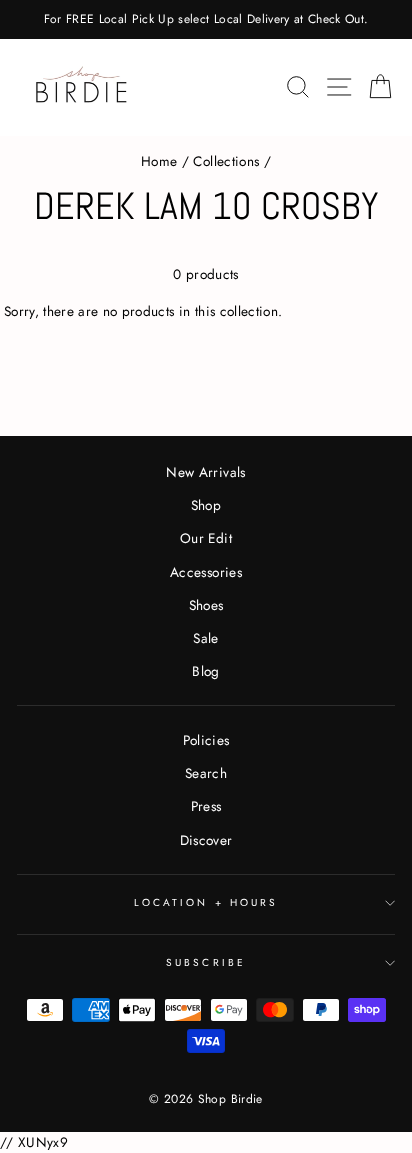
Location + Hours (206, 902)
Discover (206, 840)
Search (206, 773)
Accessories (206, 572)
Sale (205, 638)
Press (206, 806)
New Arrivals (205, 472)
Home (159, 161)
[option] (206, 19)
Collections (226, 161)
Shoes (206, 605)
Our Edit (206, 538)
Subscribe (206, 962)
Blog (205, 671)
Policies (206, 740)
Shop (206, 505)
